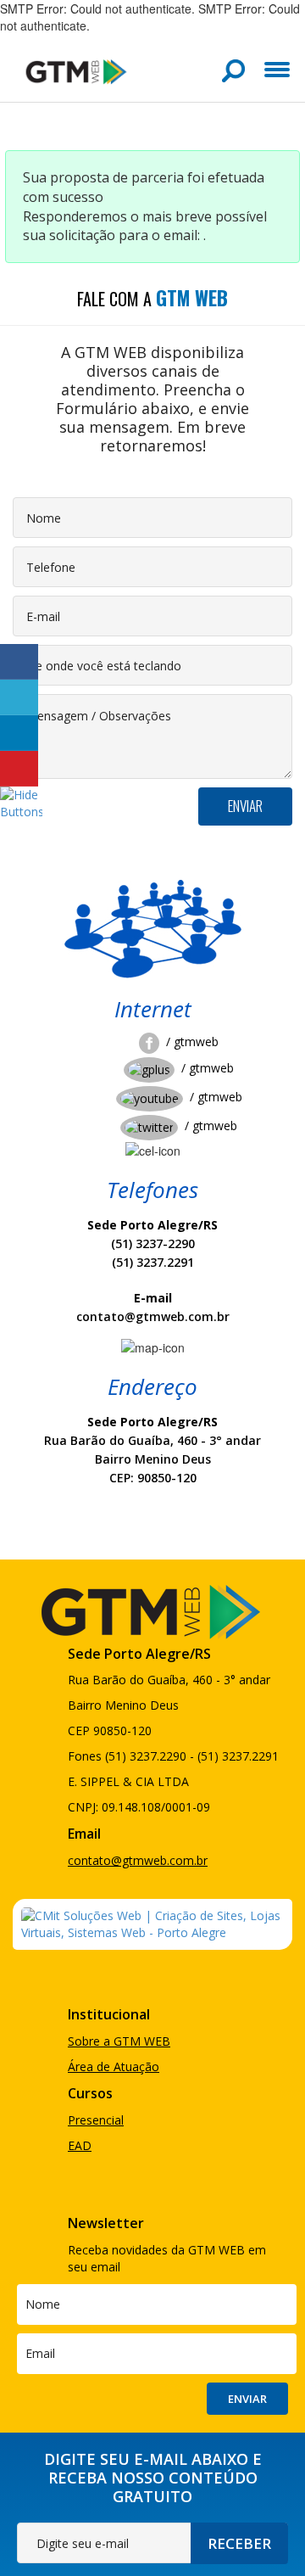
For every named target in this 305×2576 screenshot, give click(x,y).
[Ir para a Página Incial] (76, 71)
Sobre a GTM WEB (119, 2041)
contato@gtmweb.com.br (138, 1860)
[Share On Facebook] (19, 662)
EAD (80, 2145)
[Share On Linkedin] (19, 733)
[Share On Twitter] (19, 697)
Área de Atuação (114, 2066)
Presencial (96, 2120)
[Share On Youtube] (19, 769)
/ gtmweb (192, 1042)
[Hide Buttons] (21, 802)
